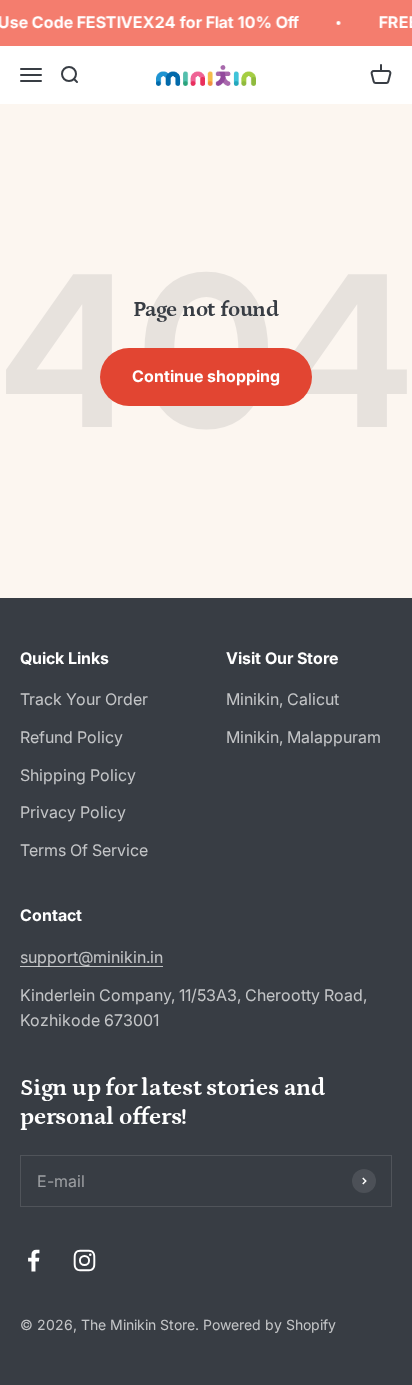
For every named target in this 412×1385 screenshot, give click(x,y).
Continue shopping (206, 376)
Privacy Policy (73, 812)
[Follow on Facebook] (33, 1260)
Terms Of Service (84, 850)
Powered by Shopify (269, 1324)
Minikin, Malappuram (303, 737)
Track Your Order (84, 699)
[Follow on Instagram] (84, 1260)
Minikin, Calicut (282, 699)
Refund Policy (71, 737)
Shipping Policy (78, 775)
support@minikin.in (91, 957)
